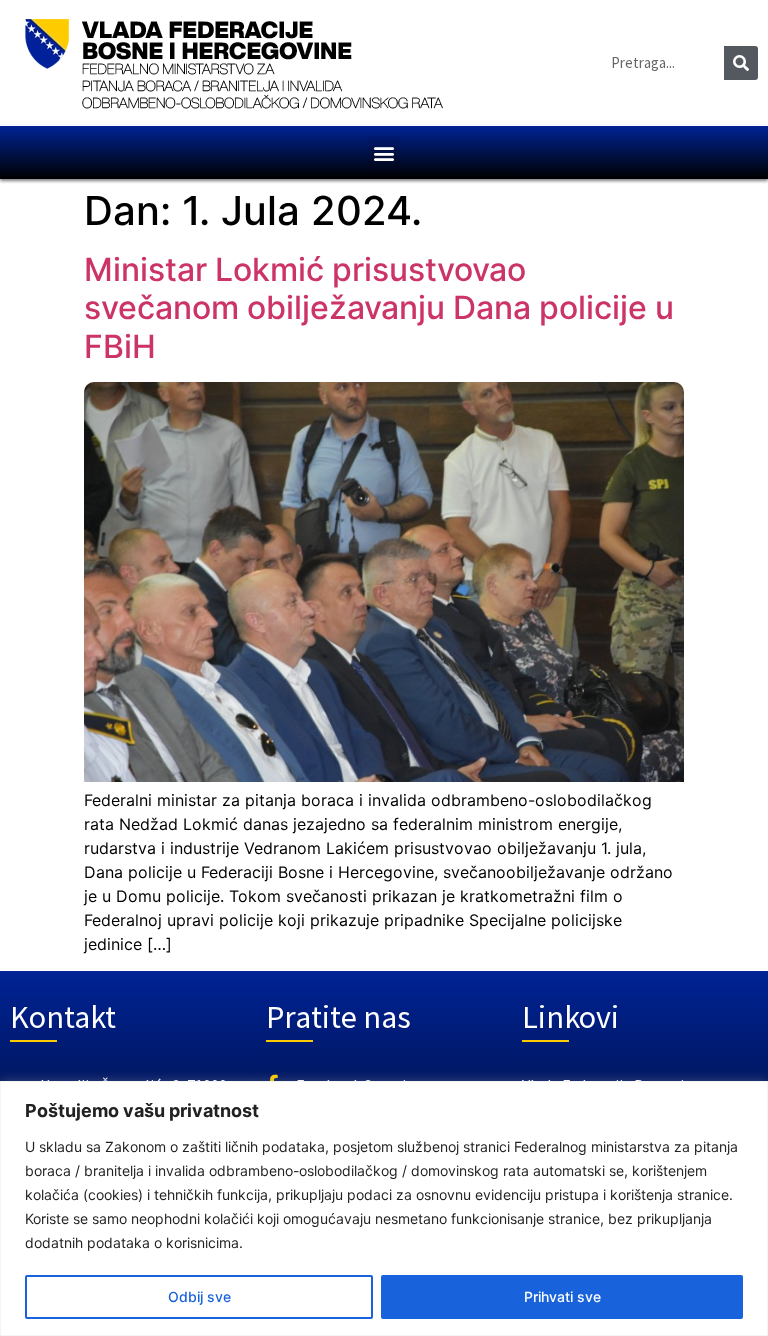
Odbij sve (199, 1296)
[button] (384, 152)
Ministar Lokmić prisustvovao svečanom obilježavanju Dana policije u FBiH (379, 308)
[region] (384, 1208)
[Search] (741, 63)
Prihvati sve (562, 1296)
